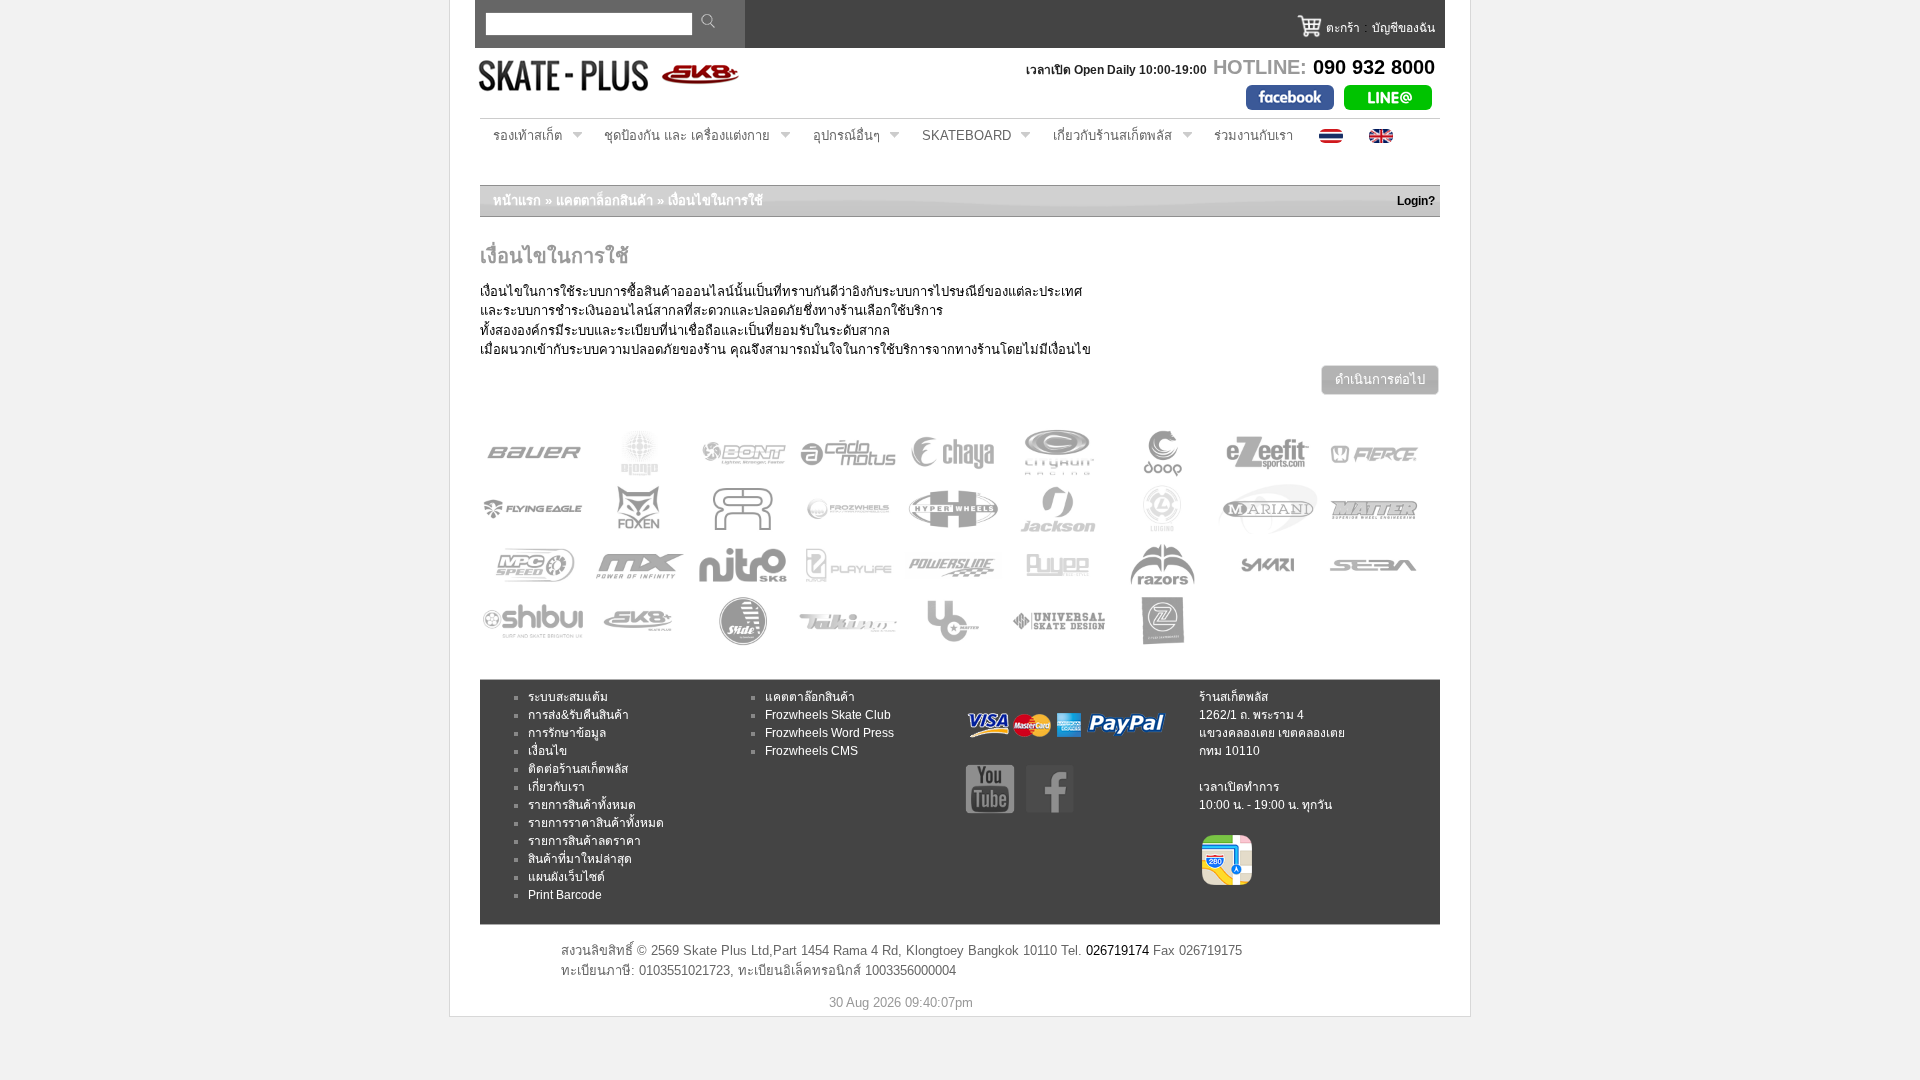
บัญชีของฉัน (1403, 28)
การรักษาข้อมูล (567, 733)
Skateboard (960, 136)
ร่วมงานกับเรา (1253, 135)
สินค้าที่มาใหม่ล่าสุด (580, 859)
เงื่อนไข (547, 751)
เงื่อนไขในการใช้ (715, 200)
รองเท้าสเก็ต (521, 136)
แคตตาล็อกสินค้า (604, 200)
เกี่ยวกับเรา (556, 787)
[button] (1380, 380)
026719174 (1117, 950)
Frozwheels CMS (811, 751)
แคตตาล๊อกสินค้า (810, 697)
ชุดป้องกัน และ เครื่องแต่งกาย (680, 136)
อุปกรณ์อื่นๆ (840, 136)
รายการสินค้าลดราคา (584, 841)
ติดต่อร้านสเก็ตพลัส (578, 769)
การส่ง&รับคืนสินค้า (578, 715)
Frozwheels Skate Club (828, 715)
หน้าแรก (517, 200)
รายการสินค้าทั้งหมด (582, 805)
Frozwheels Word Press (829, 733)
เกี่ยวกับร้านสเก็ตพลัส (1106, 136)
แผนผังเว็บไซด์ (566, 877)
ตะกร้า (1343, 28)
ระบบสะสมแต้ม (568, 697)
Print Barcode (565, 895)
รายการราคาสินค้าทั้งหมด (596, 823)
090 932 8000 (1374, 67)
